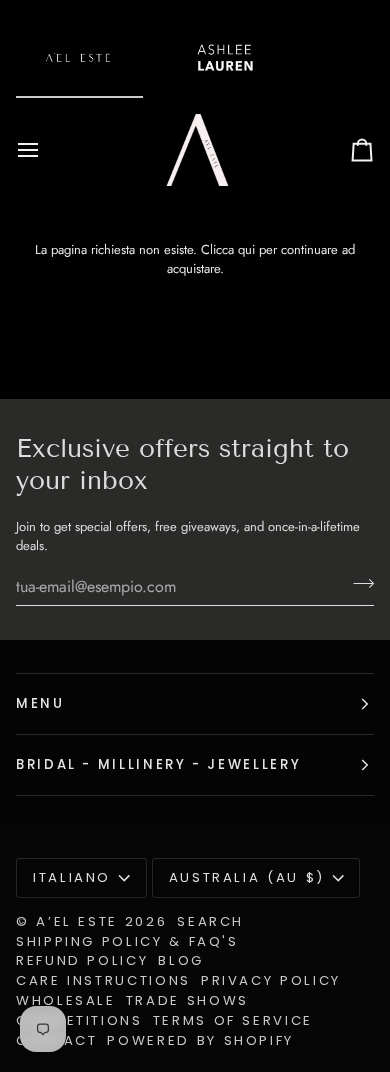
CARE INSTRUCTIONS (103, 980)
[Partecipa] (357, 584)
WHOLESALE (66, 1000)
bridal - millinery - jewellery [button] (158, 764)
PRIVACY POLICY (271, 980)
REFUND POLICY (82, 960)
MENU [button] (40, 703)
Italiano (72, 877)
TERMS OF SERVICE (233, 1020)
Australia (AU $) (247, 877)
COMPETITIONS (79, 1020)
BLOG (181, 960)
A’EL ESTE (77, 921)
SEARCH (210, 921)
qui (246, 249)
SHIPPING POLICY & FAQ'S (127, 941)
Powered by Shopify (200, 1040)
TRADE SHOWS (187, 1000)
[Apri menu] (46, 150)
